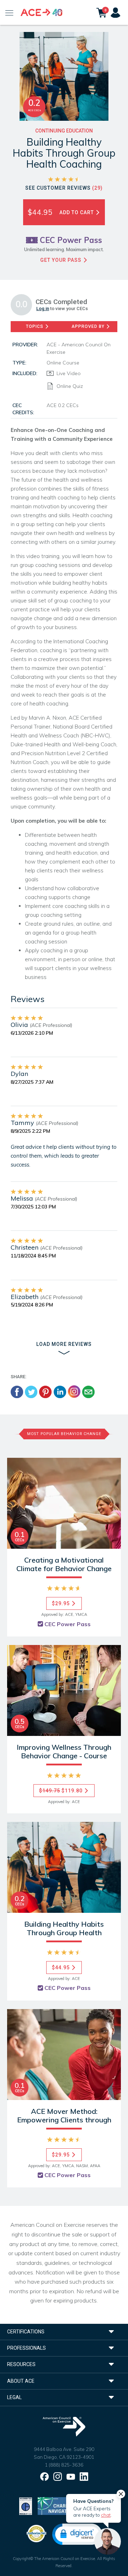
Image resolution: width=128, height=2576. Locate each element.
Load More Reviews (64, 1344)
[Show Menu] (9, 12)
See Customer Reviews (64, 188)
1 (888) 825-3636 (64, 2465)
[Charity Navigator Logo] (56, 2505)
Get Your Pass (62, 260)
